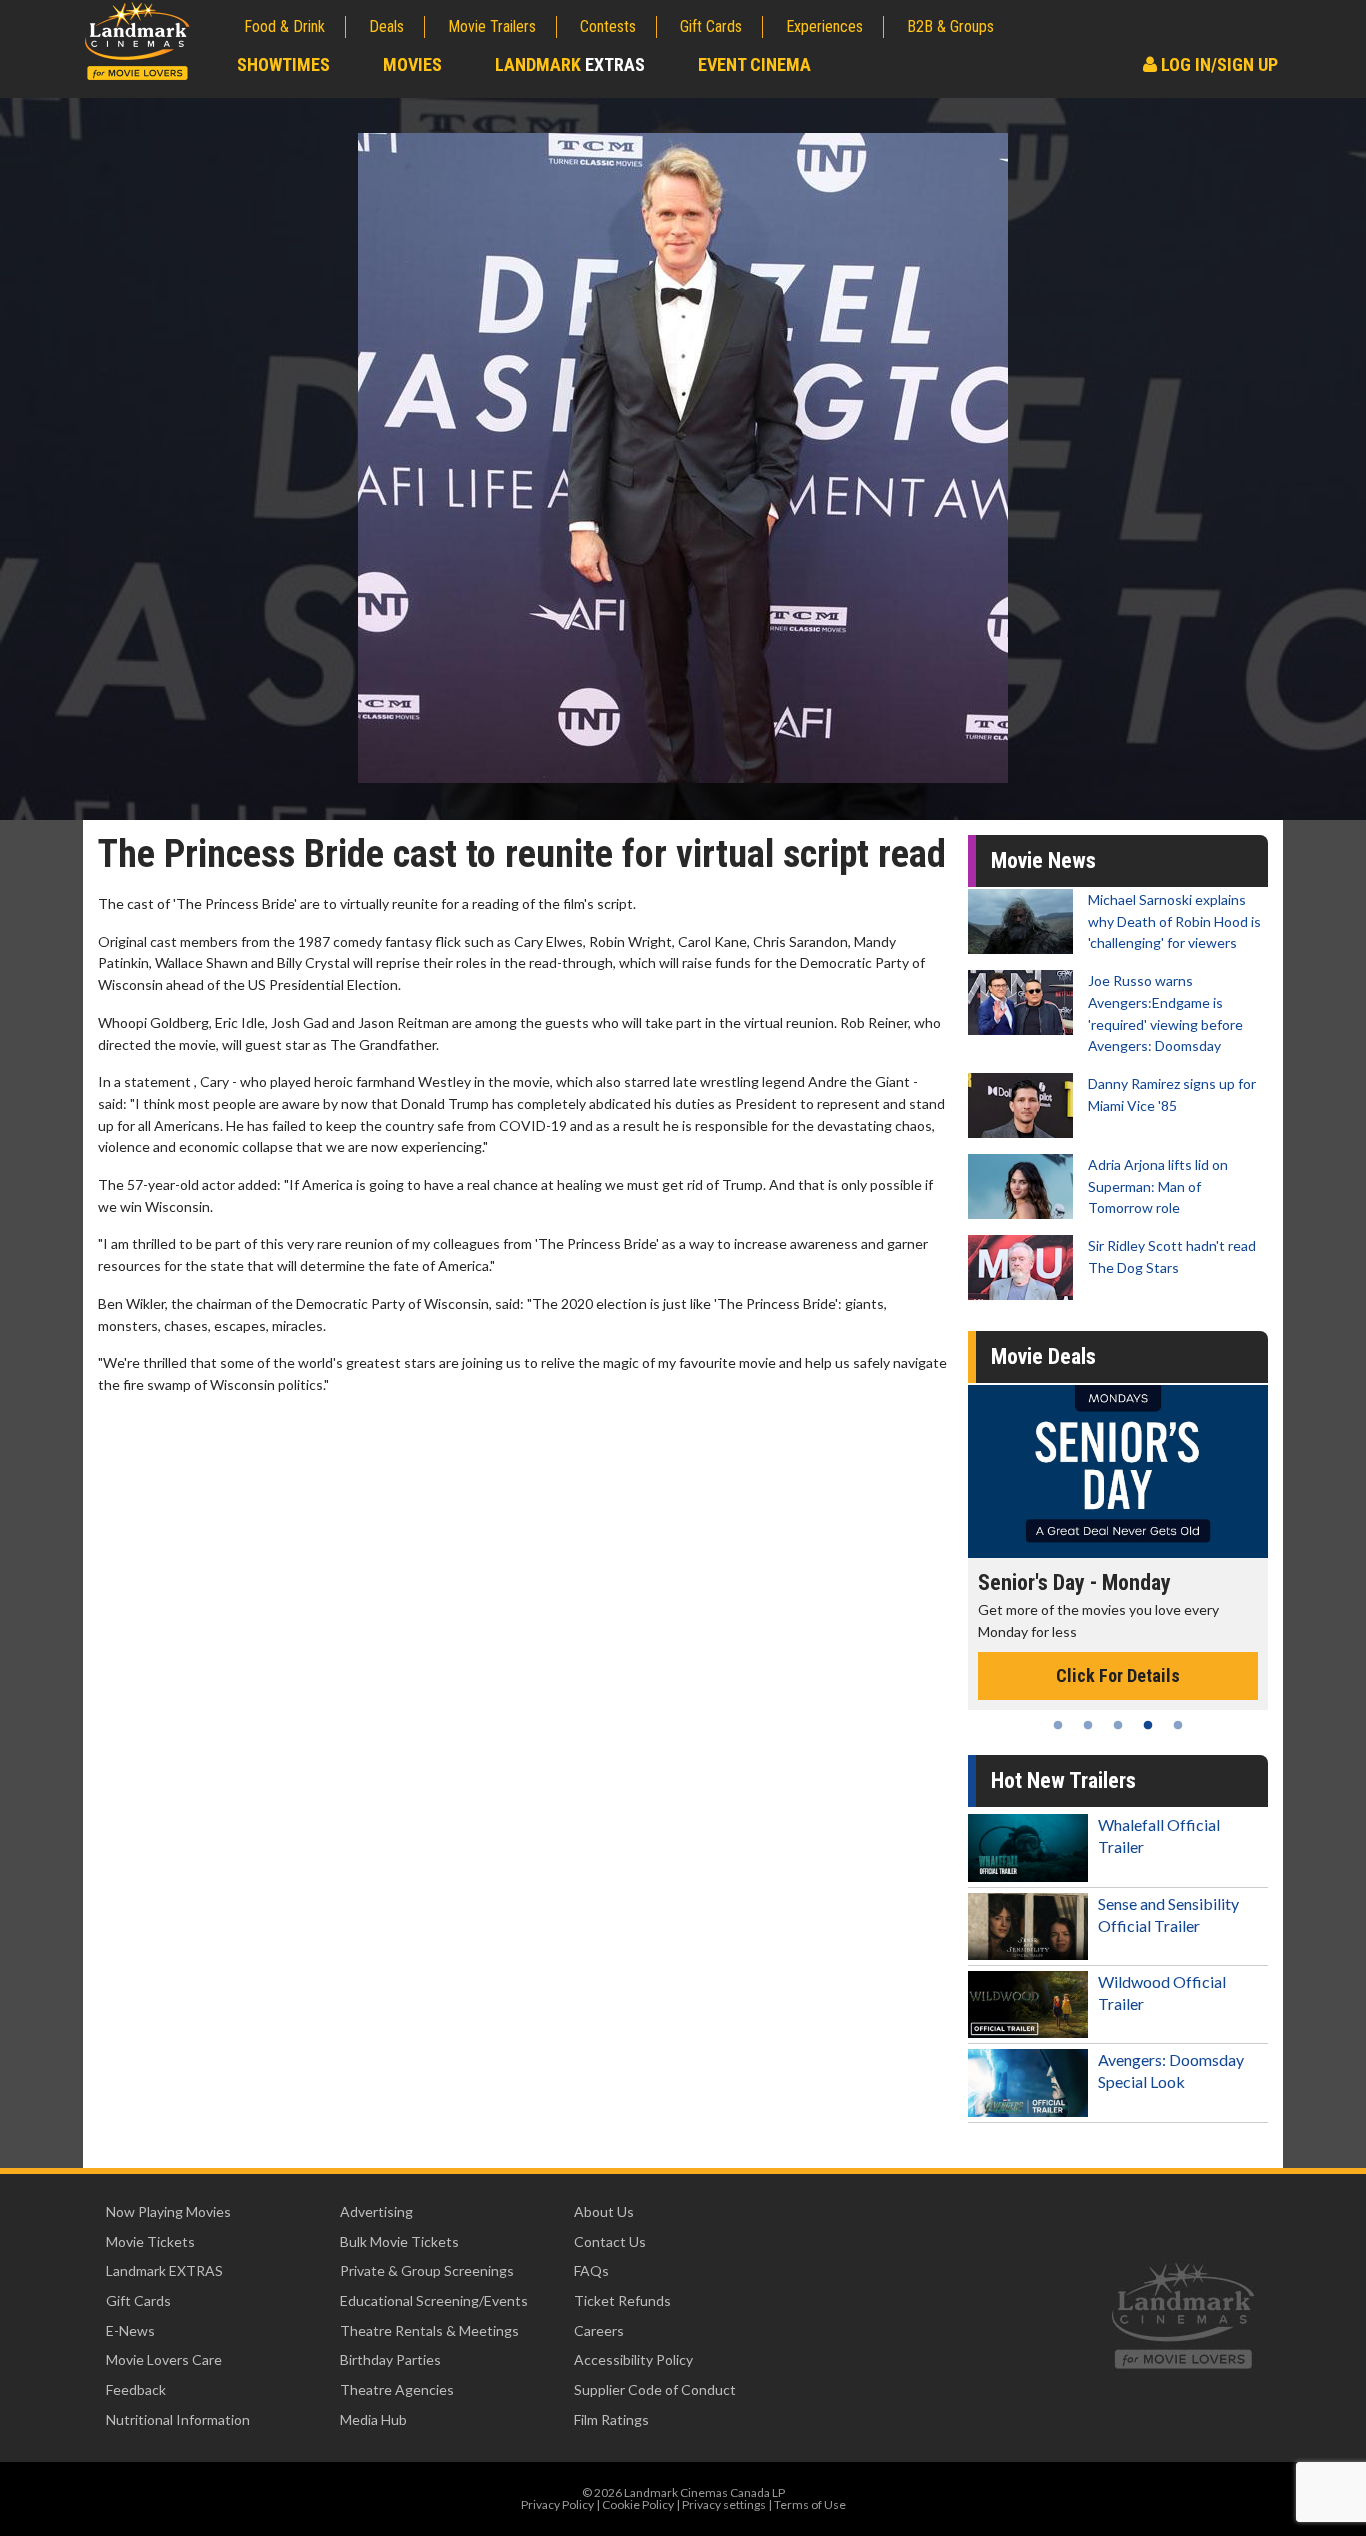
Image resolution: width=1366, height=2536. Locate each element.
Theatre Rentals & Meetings (429, 2330)
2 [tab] (1088, 1725)
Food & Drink (284, 26)
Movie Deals (1043, 1356)
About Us (604, 2211)
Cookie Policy (638, 2504)
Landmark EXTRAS (164, 2270)
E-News (130, 2330)
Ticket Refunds (622, 2300)
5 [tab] (1178, 1725)
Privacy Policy (557, 2504)
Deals (386, 26)
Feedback (136, 2389)
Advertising (376, 2211)
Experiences (824, 26)
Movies (412, 64)
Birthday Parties (390, 2359)
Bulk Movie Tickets (399, 2241)
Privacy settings (724, 2504)
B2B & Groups (950, 26)
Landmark (570, 64)
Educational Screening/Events (434, 2300)
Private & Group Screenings (427, 2270)
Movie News (1043, 860)
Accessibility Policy (633, 2359)
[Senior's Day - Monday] (1072, 1471)
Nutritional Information (178, 2419)
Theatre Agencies (397, 2389)
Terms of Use (810, 2504)
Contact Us (610, 2241)
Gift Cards (711, 26)
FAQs (591, 2270)
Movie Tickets (150, 2241)
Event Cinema (754, 64)
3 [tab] (1118, 1725)
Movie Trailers (492, 26)
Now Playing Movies (168, 2211)
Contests (608, 26)
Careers (599, 2330)
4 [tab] (1148, 1725)
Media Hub (373, 2419)
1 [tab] (1058, 1725)
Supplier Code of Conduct (655, 2389)
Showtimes (283, 64)
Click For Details (1072, 1675)
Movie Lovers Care (164, 2359)
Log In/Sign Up (1217, 64)
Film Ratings (611, 2419)
